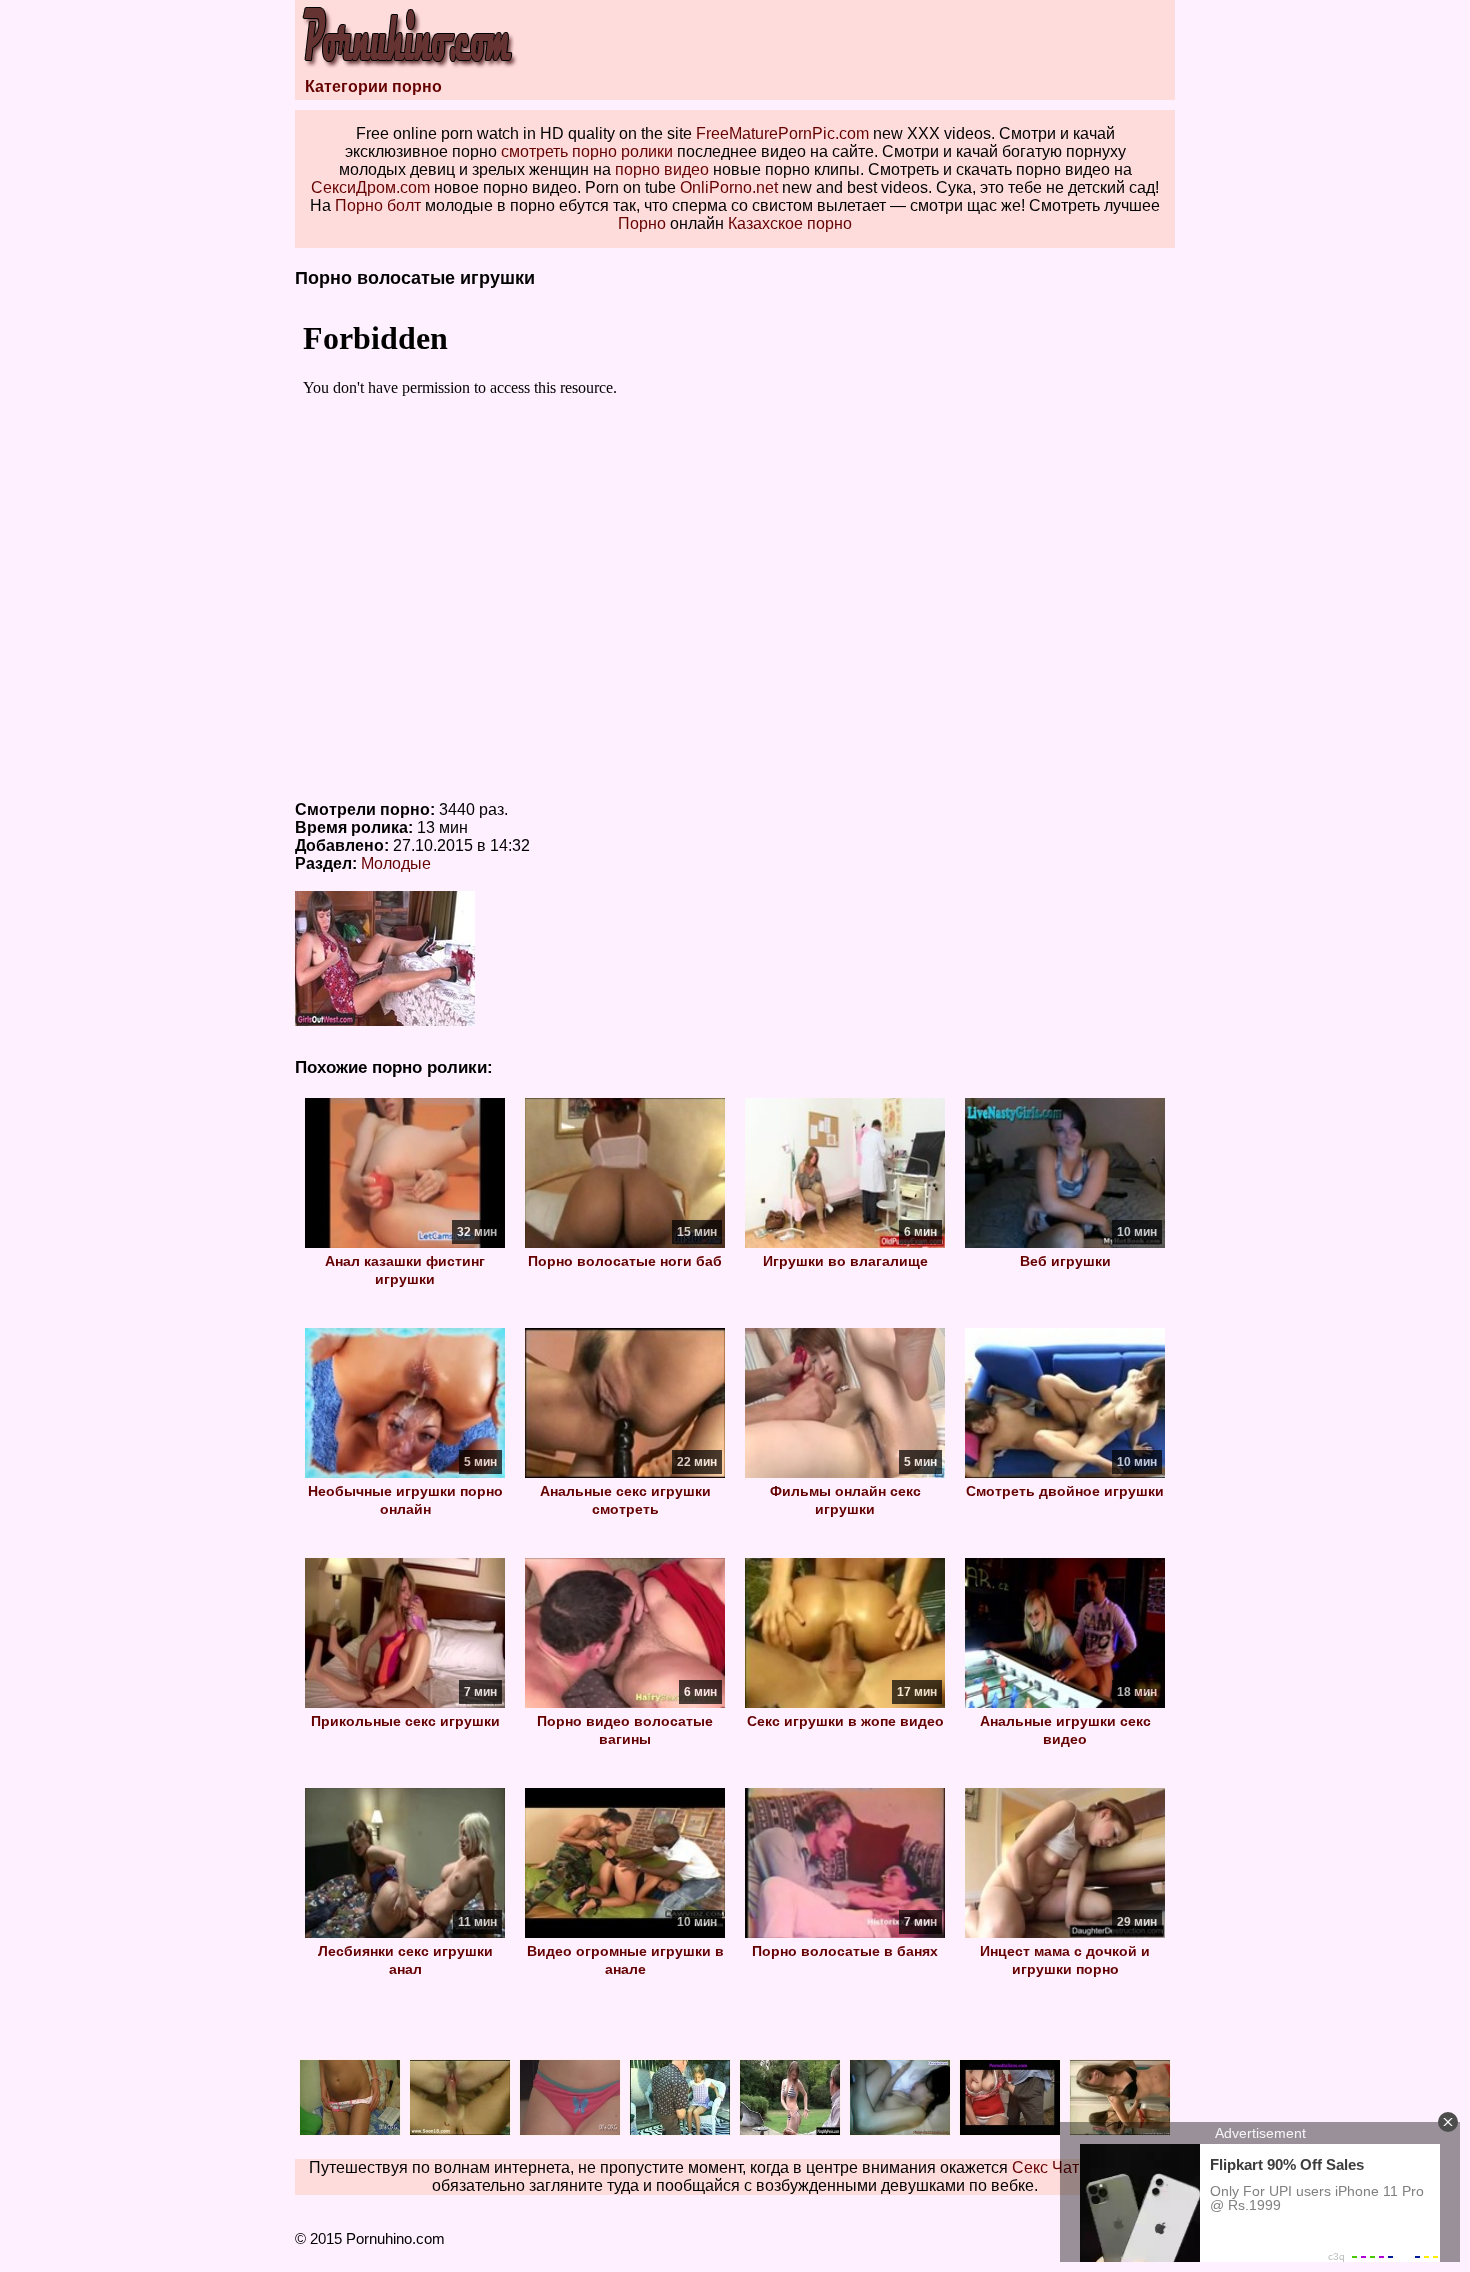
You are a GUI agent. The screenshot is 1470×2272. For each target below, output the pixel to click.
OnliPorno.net (729, 187)
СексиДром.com (370, 187)
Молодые (396, 863)
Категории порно (373, 86)
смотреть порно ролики (587, 151)
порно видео (662, 169)
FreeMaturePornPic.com (782, 133)
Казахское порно (790, 223)
